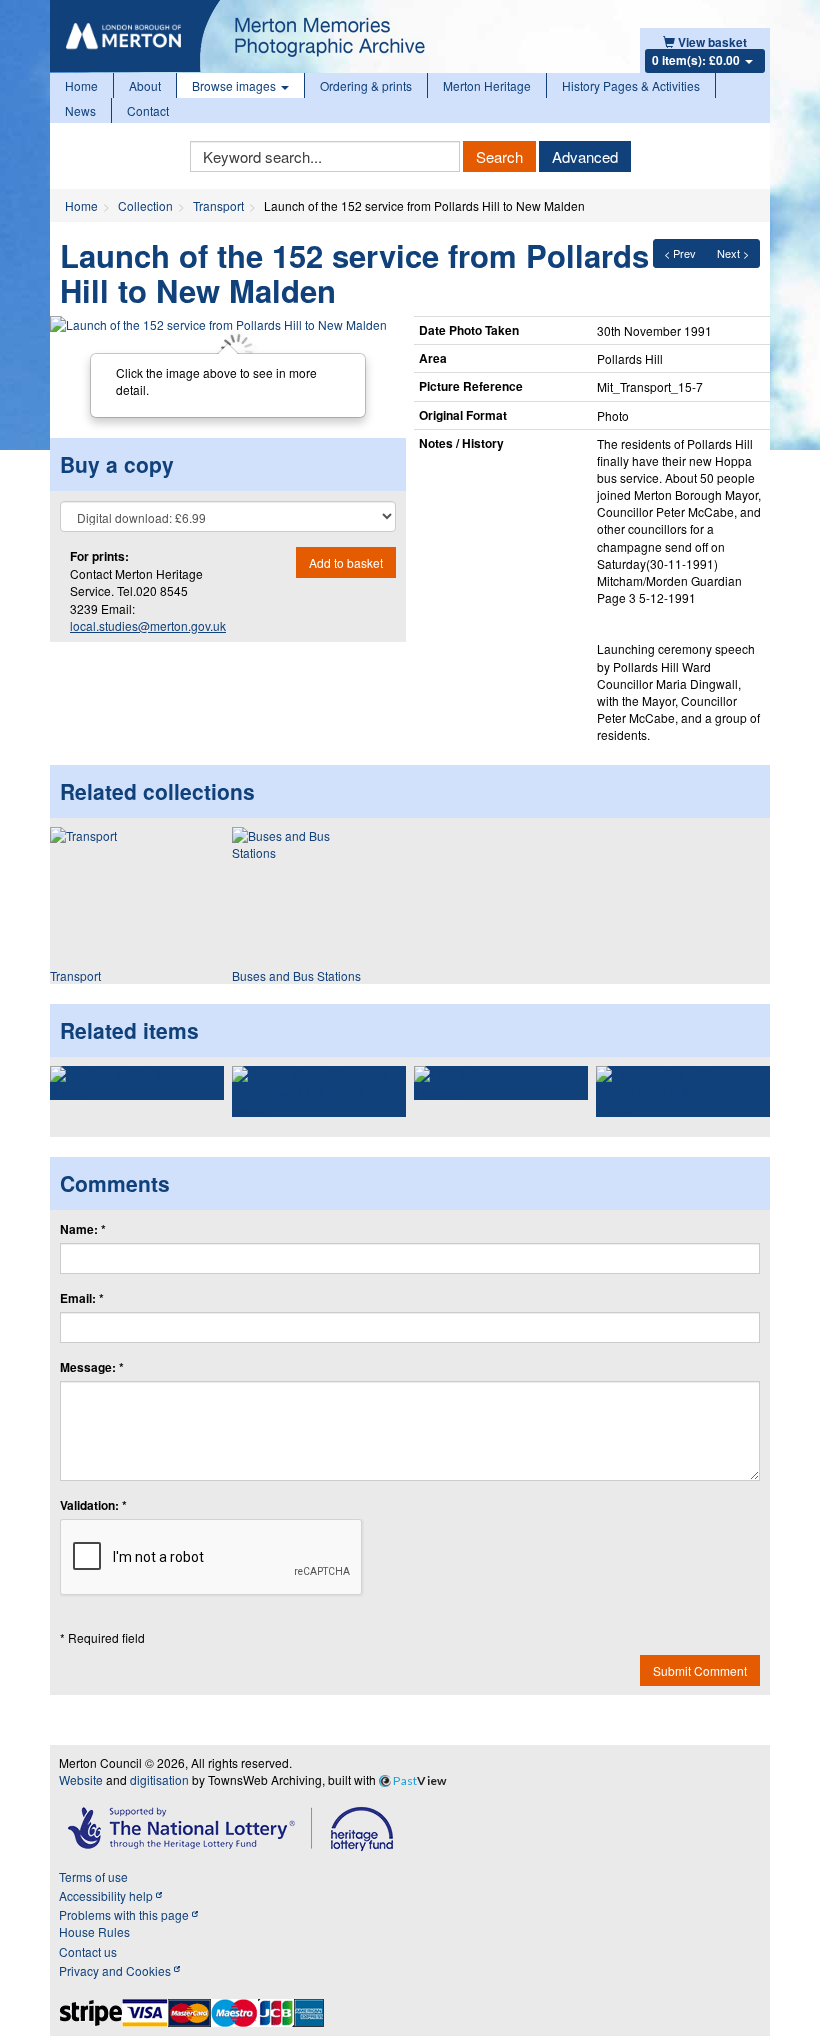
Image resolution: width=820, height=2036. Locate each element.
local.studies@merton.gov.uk (148, 625)
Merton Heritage (487, 85)
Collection (145, 205)
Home (81, 85)
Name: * (83, 1229)
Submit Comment (700, 1670)
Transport (218, 205)
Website (81, 1779)
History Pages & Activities (631, 85)
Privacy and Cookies (116, 1970)
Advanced (585, 156)
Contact (148, 110)
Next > (733, 253)
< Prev (680, 253)
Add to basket (346, 562)
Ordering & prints (366, 85)
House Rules (94, 1931)
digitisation (159, 1779)
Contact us (88, 1951)
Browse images (235, 85)
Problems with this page (125, 1914)
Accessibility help (107, 1895)
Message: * (92, 1367)
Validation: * (93, 1505)
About (145, 85)
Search (499, 156)
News (80, 110)
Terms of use (93, 1876)
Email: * (82, 1298)
